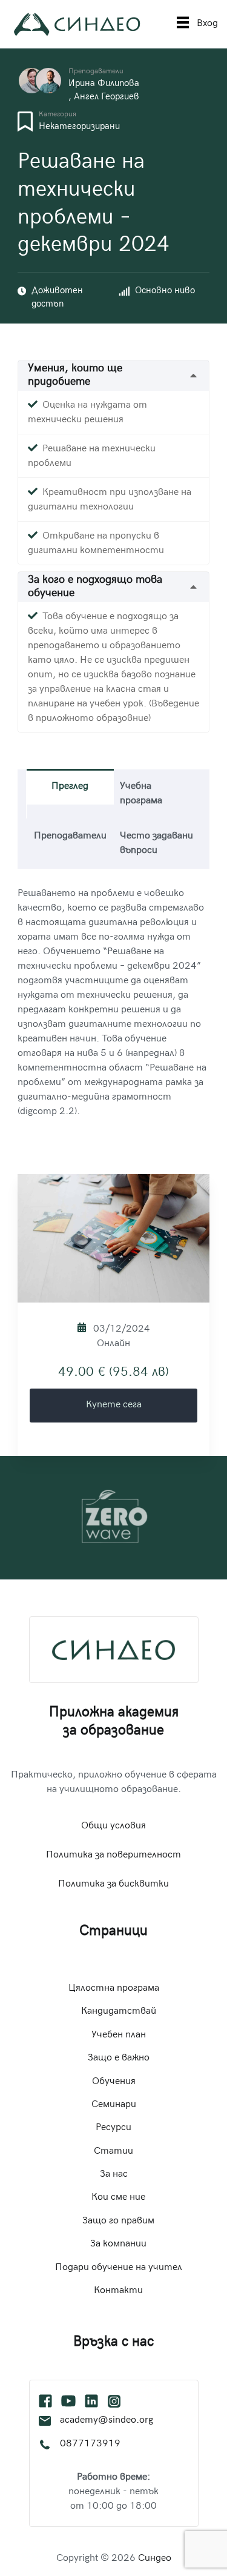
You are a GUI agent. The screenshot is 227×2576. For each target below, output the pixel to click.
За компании (118, 2244)
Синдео (155, 2559)
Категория (58, 115)
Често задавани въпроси (156, 844)
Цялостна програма (114, 1989)
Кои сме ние (118, 2198)
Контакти (118, 2291)
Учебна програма (141, 794)
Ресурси (113, 2128)
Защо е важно (119, 2058)
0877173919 (90, 2444)
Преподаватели (96, 72)
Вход (207, 24)
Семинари (114, 2105)
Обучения (114, 2082)
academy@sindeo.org (107, 2421)
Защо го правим (118, 2221)
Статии (113, 2152)
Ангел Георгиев (107, 97)
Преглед (70, 787)
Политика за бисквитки (113, 1884)
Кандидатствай (119, 2012)
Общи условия (113, 1826)
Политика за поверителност (113, 1855)
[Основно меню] (183, 24)
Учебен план (119, 2035)
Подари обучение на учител (119, 2268)
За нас (114, 2175)
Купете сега (114, 1405)
